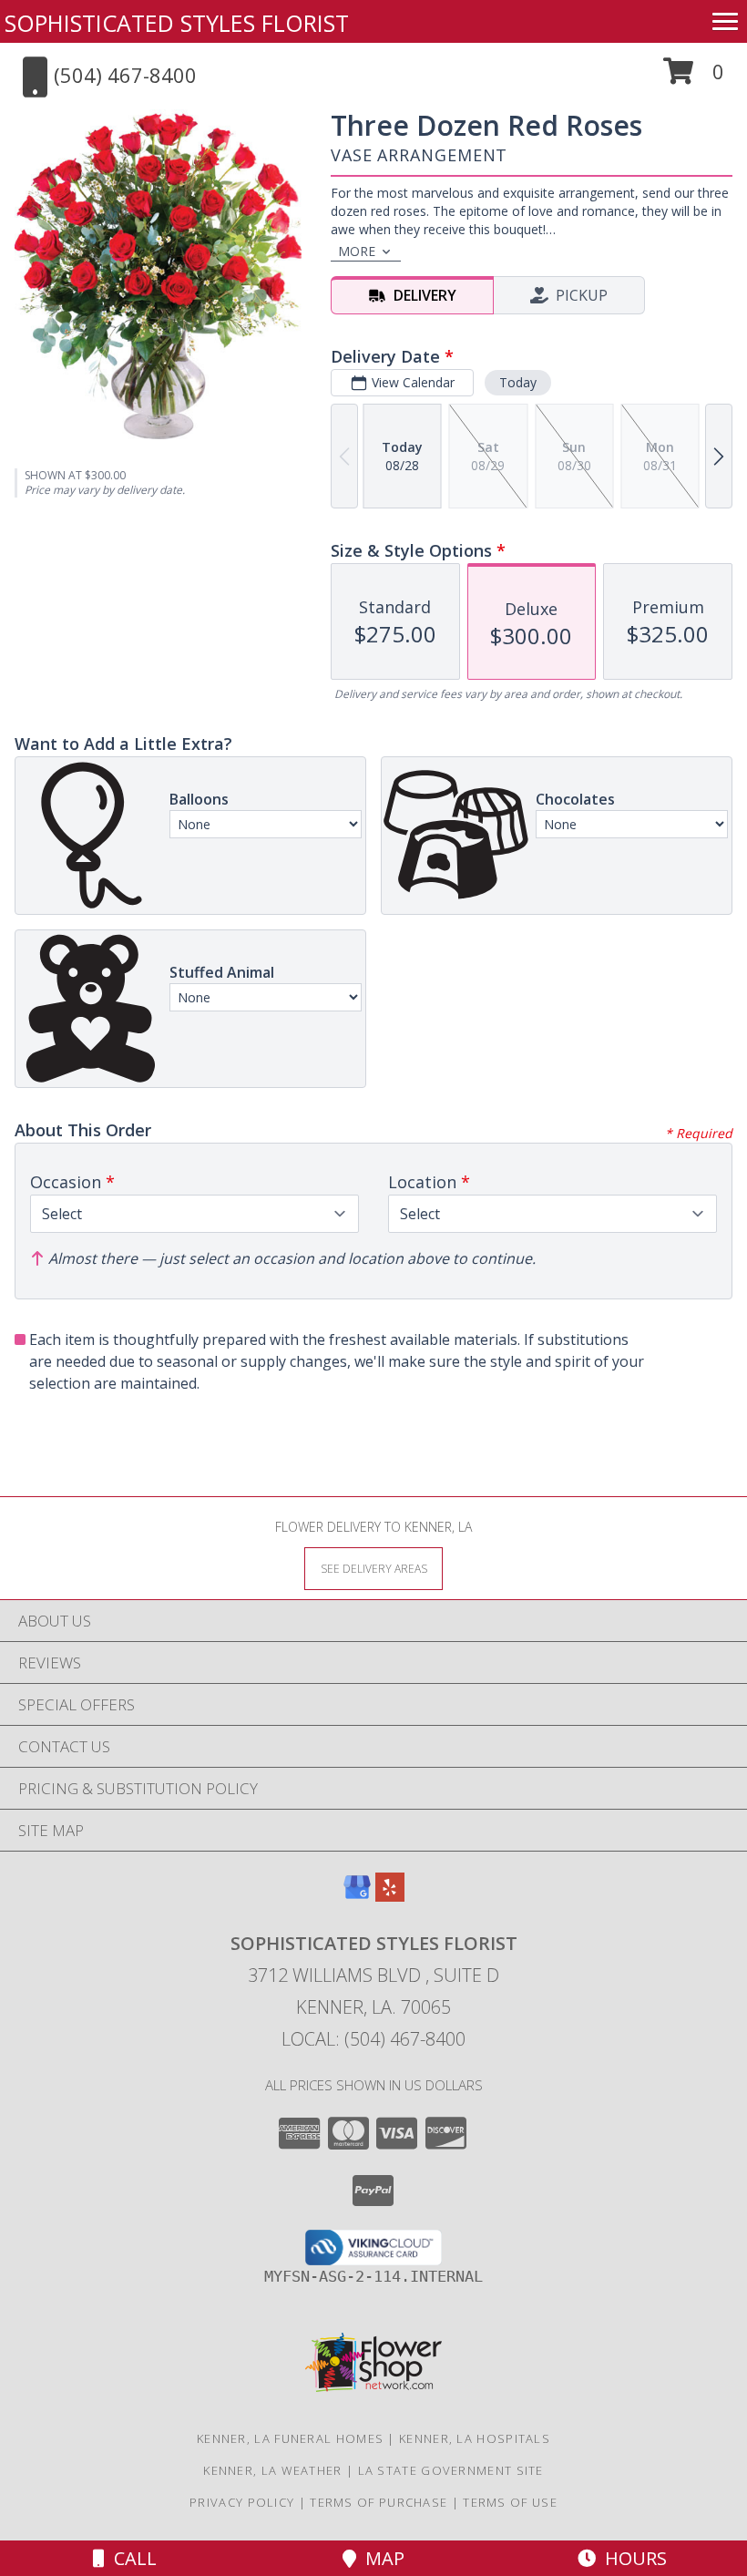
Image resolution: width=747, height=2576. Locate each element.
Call (131, 2558)
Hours (631, 2558)
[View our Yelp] (390, 1896)
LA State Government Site (451, 2470)
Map (380, 2558)
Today (518, 382)
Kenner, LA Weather (272, 2470)
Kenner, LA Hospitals (475, 2438)
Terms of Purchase (379, 2502)
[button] (694, 78)
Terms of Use (510, 2502)
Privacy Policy (242, 2502)
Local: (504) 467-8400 (373, 2039)
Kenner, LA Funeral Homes (290, 2438)
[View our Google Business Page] (357, 1896)
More (357, 251)
